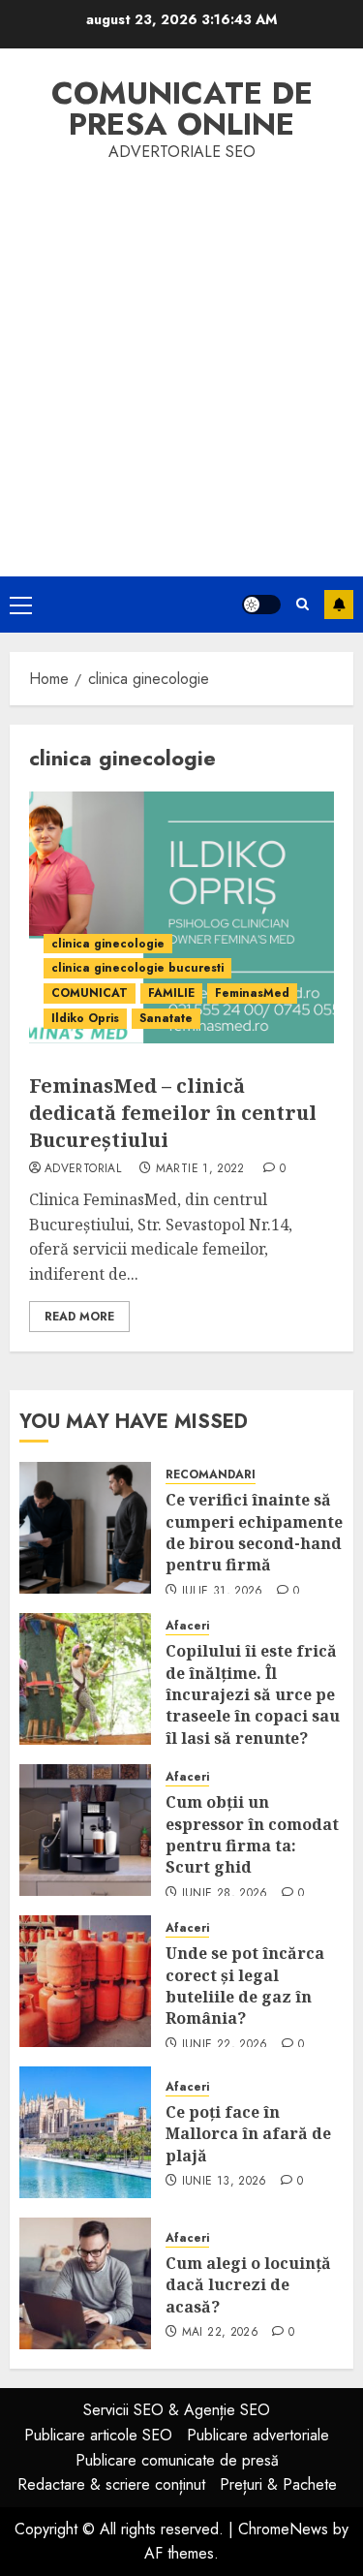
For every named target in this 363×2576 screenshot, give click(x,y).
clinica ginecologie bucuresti (137, 968)
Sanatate (166, 1018)
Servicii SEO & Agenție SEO (177, 2410)
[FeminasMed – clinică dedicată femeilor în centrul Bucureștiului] (181, 917)
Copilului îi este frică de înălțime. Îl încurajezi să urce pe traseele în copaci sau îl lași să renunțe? (253, 1694)
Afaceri (187, 1626)
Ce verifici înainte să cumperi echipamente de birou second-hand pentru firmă (254, 1532)
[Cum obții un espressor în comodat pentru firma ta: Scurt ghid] (85, 1830)
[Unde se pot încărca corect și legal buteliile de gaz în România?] (85, 1981)
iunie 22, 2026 (225, 2045)
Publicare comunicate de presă (177, 2460)
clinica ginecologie (108, 944)
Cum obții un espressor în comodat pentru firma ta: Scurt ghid (252, 1834)
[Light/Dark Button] (261, 605)
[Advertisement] (181, 356)
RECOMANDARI (211, 1475)
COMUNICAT (90, 993)
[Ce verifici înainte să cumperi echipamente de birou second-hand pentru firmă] (85, 1528)
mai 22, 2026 (220, 2333)
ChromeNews (283, 2529)
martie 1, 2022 (200, 1169)
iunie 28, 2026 (225, 1894)
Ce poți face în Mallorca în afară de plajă (248, 2134)
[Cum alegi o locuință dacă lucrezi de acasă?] (85, 2283)
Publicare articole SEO (98, 2435)
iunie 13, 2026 (225, 2182)
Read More (79, 1317)
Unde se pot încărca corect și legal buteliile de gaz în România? (245, 1986)
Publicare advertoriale (258, 2435)
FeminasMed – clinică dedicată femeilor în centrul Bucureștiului (173, 1113)
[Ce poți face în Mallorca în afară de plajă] (85, 2132)
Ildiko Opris (85, 1018)
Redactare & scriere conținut (111, 2484)
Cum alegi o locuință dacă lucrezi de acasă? (248, 2285)
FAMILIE (171, 993)
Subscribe (339, 605)
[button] (21, 605)
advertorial (83, 1169)
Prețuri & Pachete (278, 2484)
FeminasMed (252, 993)
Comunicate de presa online (182, 109)
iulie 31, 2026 (223, 1592)
